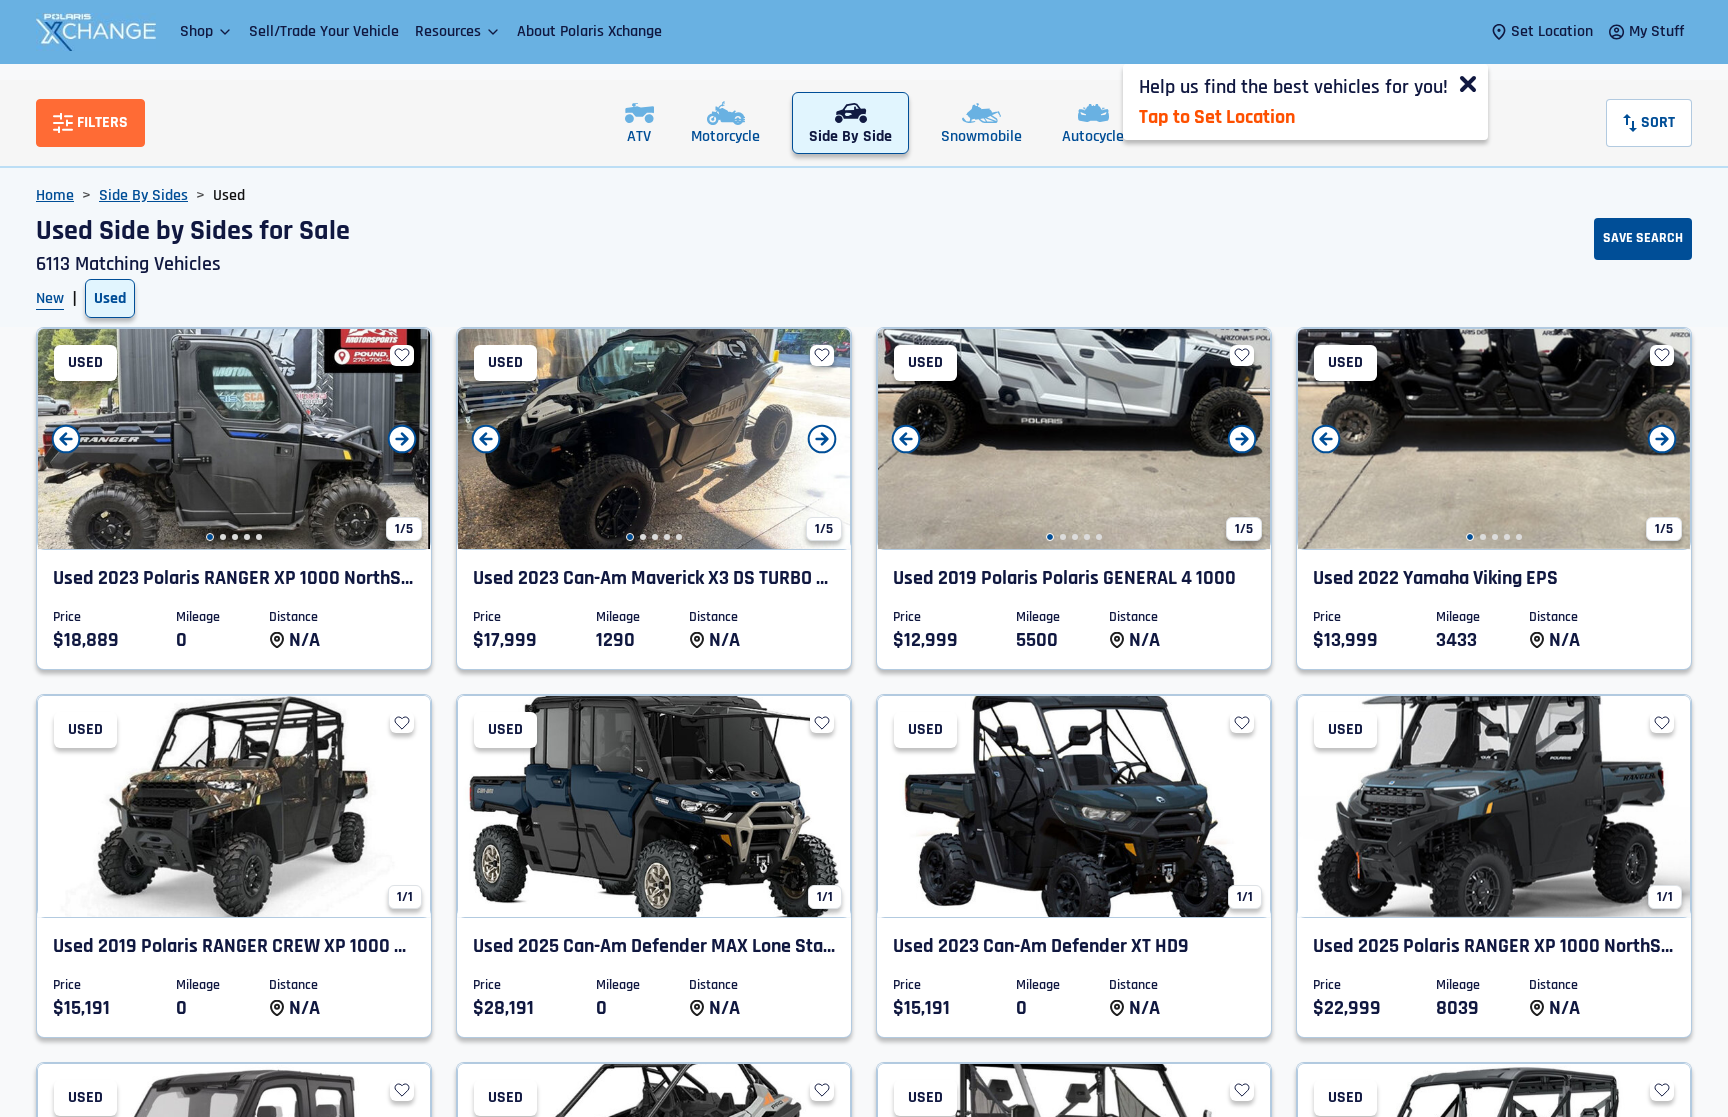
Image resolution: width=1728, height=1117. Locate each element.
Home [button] (55, 195)
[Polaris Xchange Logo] (96, 32)
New (50, 298)
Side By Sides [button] (143, 195)
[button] (206, 31)
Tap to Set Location (1217, 117)
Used (110, 298)
